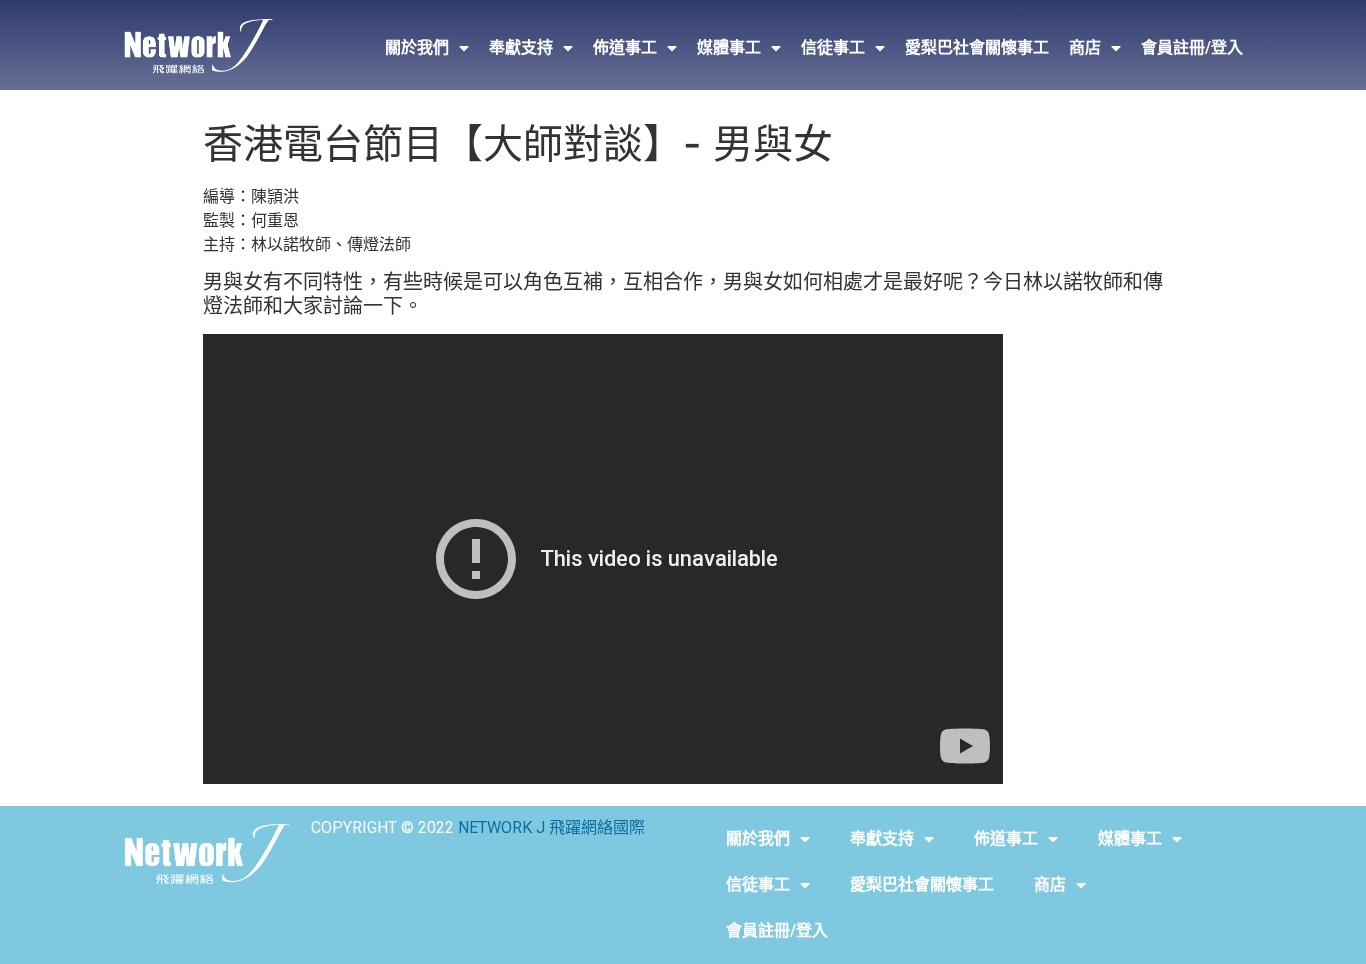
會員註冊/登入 (1192, 47)
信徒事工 (833, 47)
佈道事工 (625, 47)
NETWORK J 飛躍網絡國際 (551, 827)
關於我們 (417, 47)
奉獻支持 (521, 47)
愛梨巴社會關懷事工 (977, 47)
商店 (1085, 47)
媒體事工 (729, 47)
